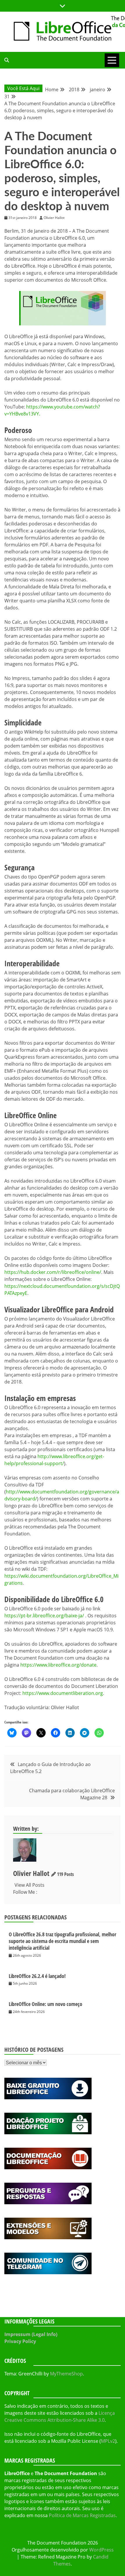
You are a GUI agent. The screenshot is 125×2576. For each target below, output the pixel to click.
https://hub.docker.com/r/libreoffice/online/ (53, 1272)
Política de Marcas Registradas (82, 2515)
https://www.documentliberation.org (63, 1693)
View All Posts (30, 1885)
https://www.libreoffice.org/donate (58, 1665)
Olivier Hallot (31, 1873)
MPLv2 (108, 2441)
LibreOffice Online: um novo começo (45, 2004)
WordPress (101, 2550)
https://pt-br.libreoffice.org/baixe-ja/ (44, 1616)
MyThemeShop (66, 2374)
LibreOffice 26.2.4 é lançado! (37, 1976)
